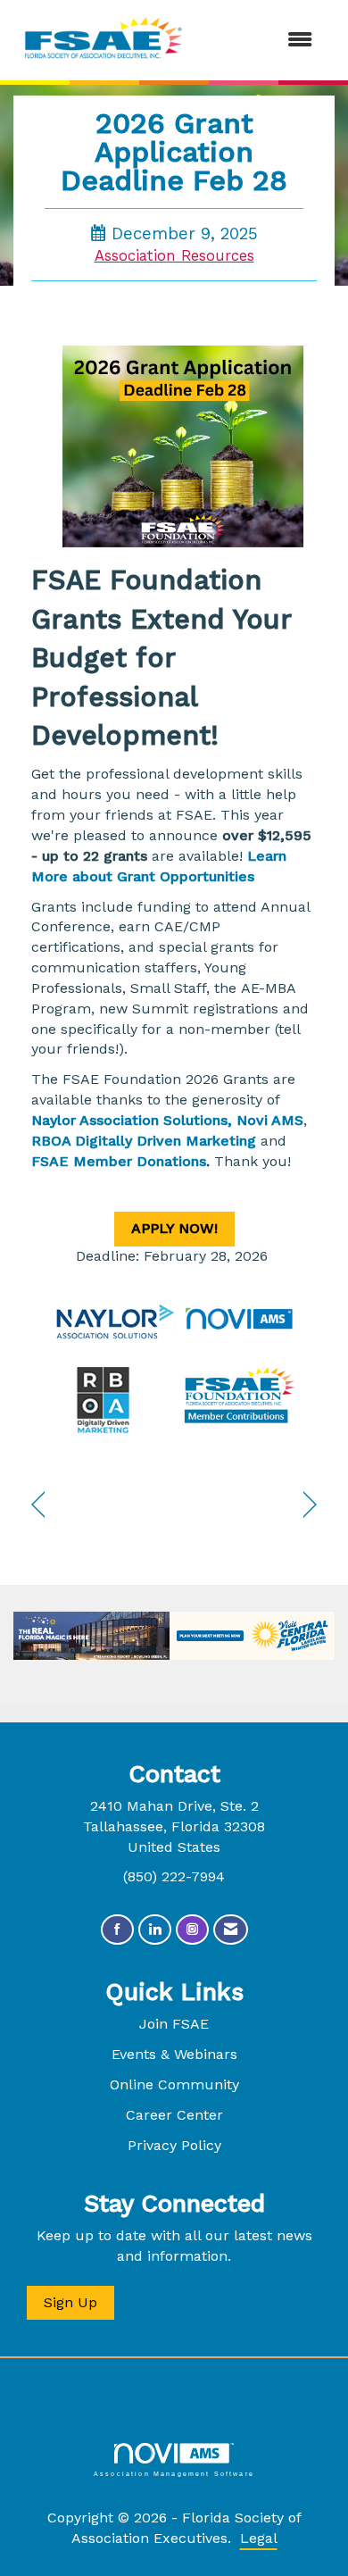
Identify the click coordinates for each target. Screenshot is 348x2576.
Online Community (174, 2084)
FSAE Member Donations (119, 1161)
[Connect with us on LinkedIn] (155, 1930)
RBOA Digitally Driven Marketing (144, 1141)
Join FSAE (174, 2024)
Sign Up (70, 2302)
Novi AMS (270, 1120)
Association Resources (174, 256)
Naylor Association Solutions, (132, 1120)
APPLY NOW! (174, 1228)
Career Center (174, 2115)
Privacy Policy (174, 2145)
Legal (259, 2538)
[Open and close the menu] (261, 41)
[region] (310, 1505)
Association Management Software (174, 2473)
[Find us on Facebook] (117, 1930)
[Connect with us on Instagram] (192, 1930)
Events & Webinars (174, 2054)
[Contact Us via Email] (231, 1930)
